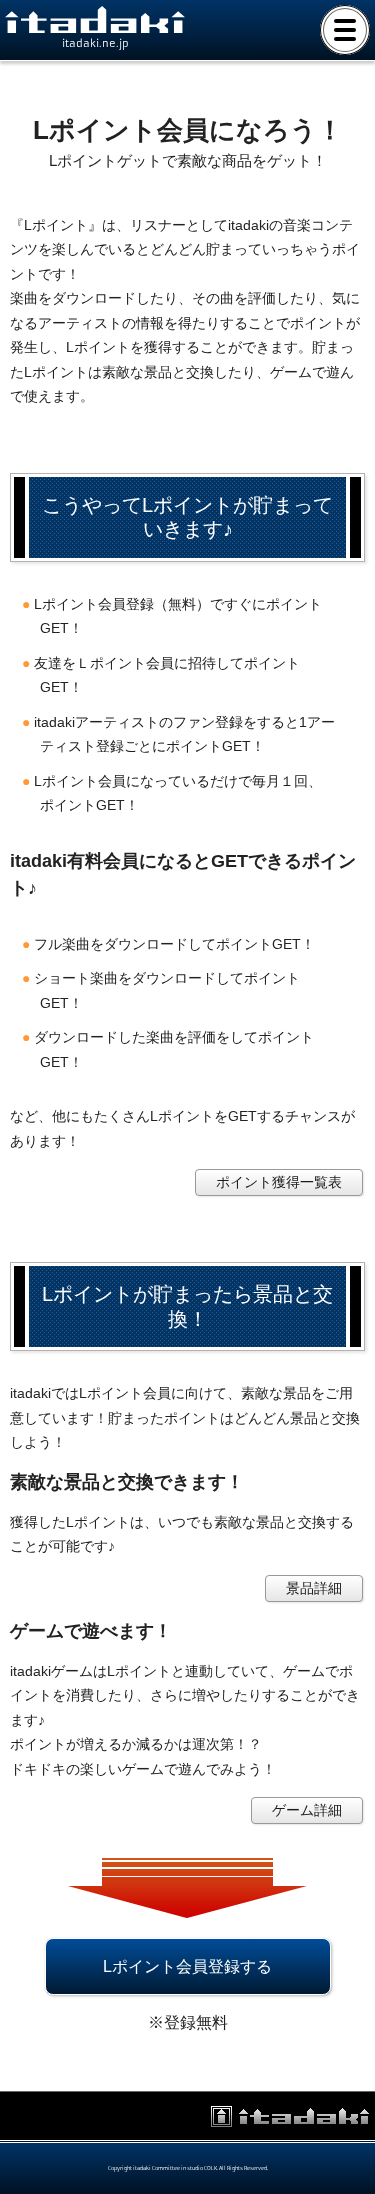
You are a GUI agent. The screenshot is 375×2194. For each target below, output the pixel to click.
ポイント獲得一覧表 (279, 1182)
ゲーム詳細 (307, 1810)
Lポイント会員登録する (187, 1966)
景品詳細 (314, 1588)
